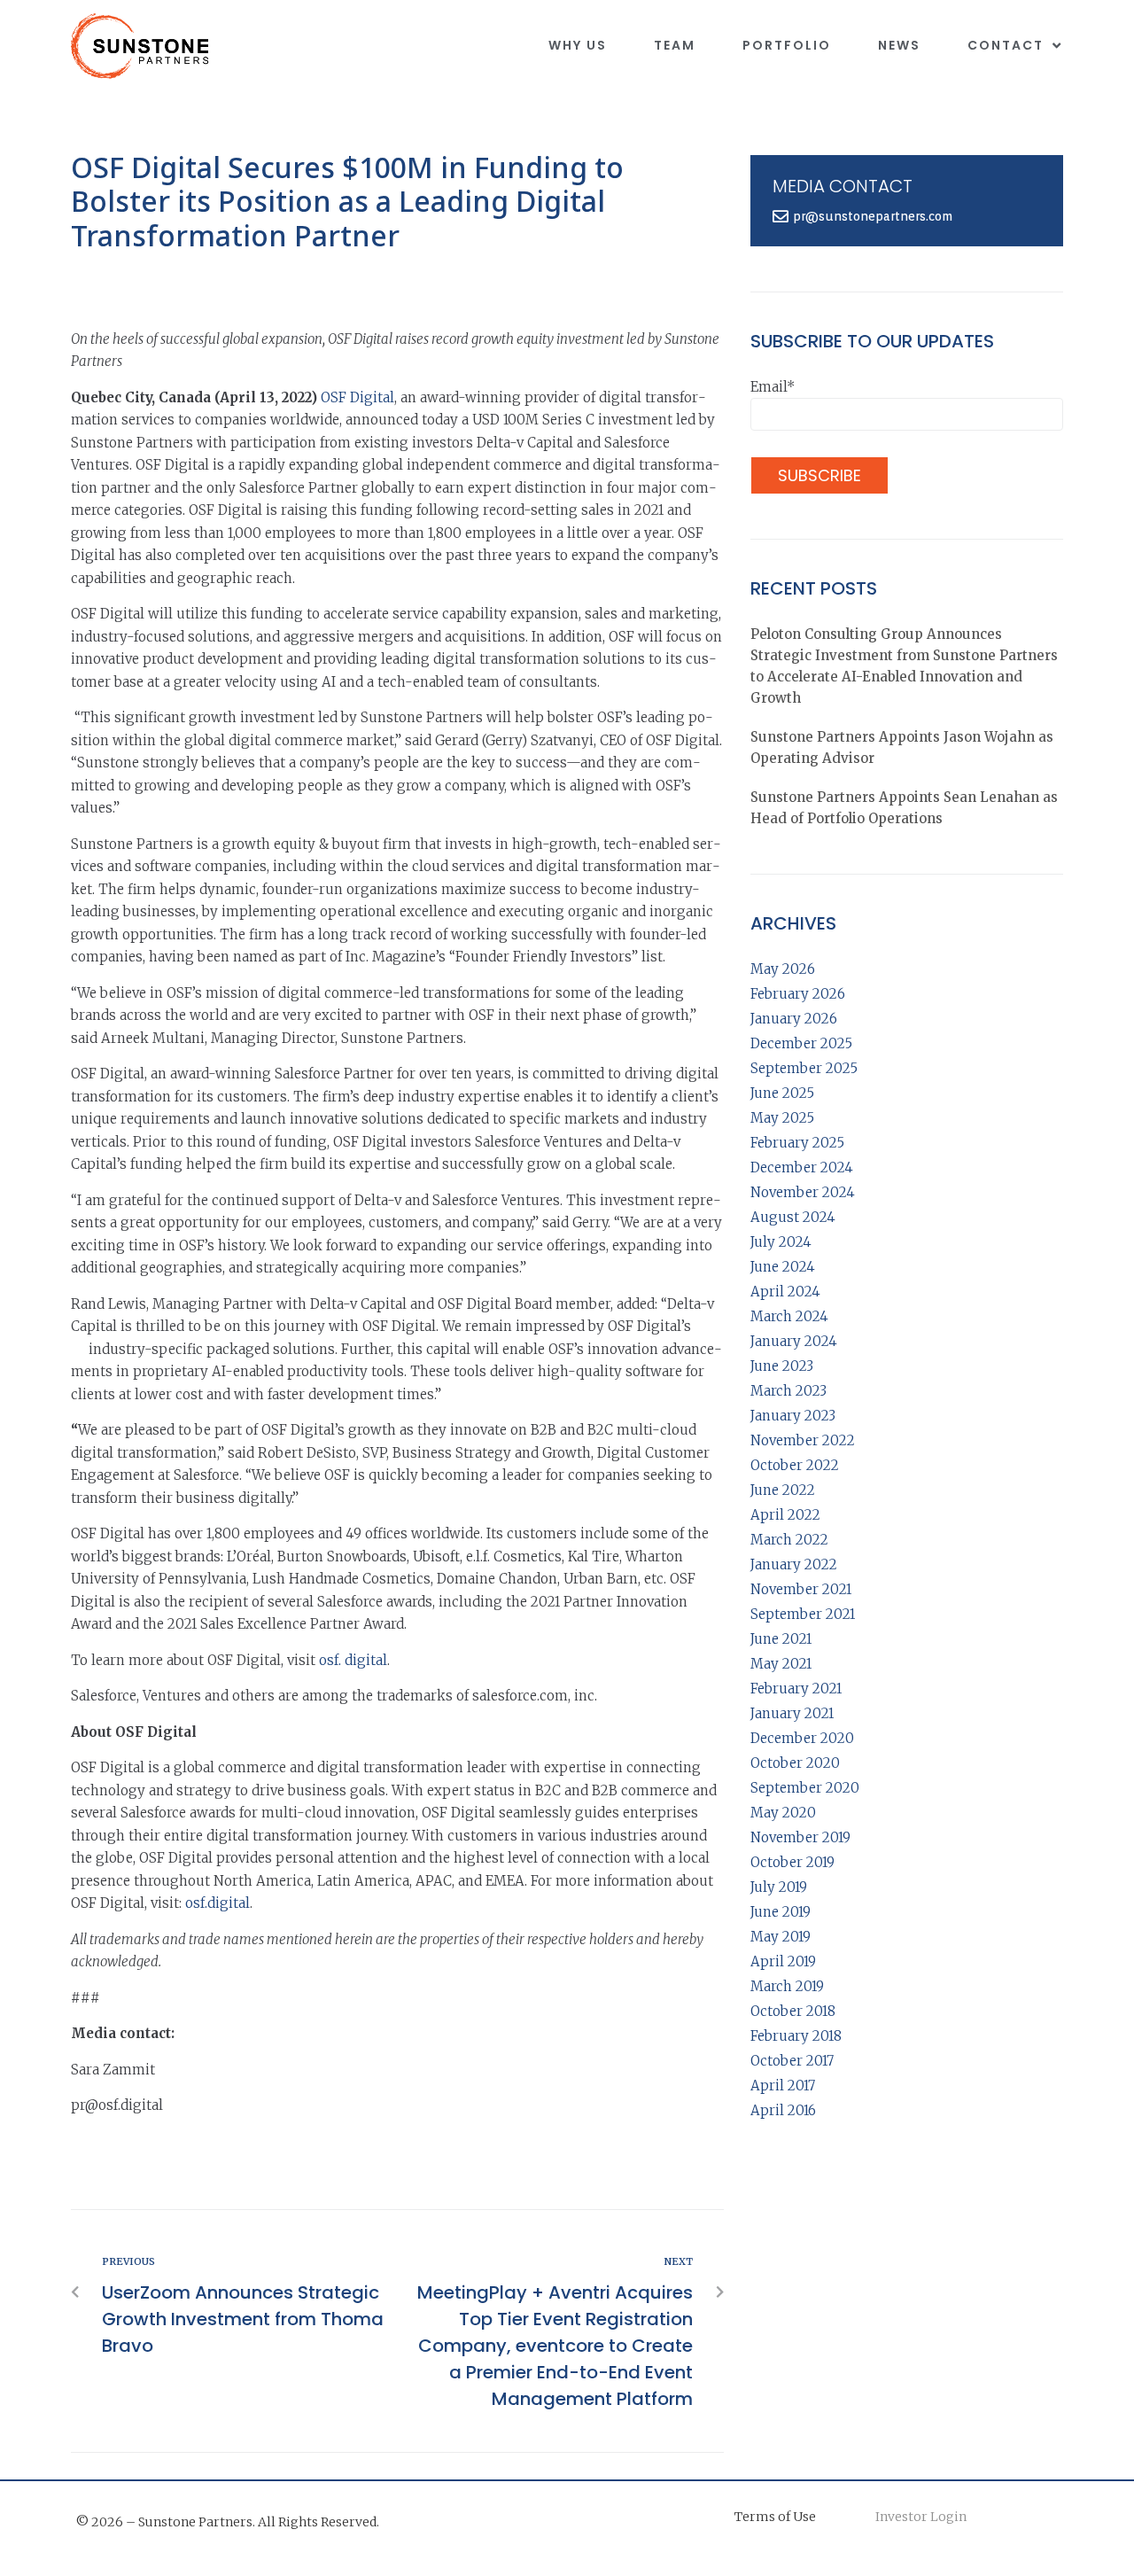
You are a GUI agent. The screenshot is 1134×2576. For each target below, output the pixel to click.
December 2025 (801, 1043)
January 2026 (794, 1019)
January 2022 (794, 1564)
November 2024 (803, 1192)
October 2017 (792, 2061)
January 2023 (793, 1416)
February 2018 (796, 2036)
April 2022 (785, 1515)
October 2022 (795, 1465)
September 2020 (805, 1788)
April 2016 (783, 2110)
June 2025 (782, 1093)
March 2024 (789, 1316)
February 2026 (798, 994)
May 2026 (783, 969)
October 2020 (795, 1763)
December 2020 (802, 1738)
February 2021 (796, 1689)
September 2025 (804, 1068)
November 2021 (801, 1589)
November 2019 (800, 1837)
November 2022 (803, 1440)
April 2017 (783, 2086)
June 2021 (781, 1639)
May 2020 (783, 1813)
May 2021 (781, 1664)
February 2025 (797, 1143)
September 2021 (803, 1614)
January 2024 (794, 1341)
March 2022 (789, 1540)
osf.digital (217, 1903)
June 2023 (782, 1366)
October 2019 (792, 1862)
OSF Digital (357, 397)
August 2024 (793, 1217)
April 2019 (783, 1961)
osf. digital (353, 1660)
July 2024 (781, 1242)
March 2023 (788, 1391)
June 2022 (783, 1490)
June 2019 (781, 1912)
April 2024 (785, 1292)
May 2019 (781, 1937)
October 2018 (793, 2011)
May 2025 (782, 1118)
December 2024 (802, 1167)
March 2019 (787, 1986)
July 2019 (779, 1887)
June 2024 (783, 1267)
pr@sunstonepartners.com (873, 216)
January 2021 (792, 1713)
